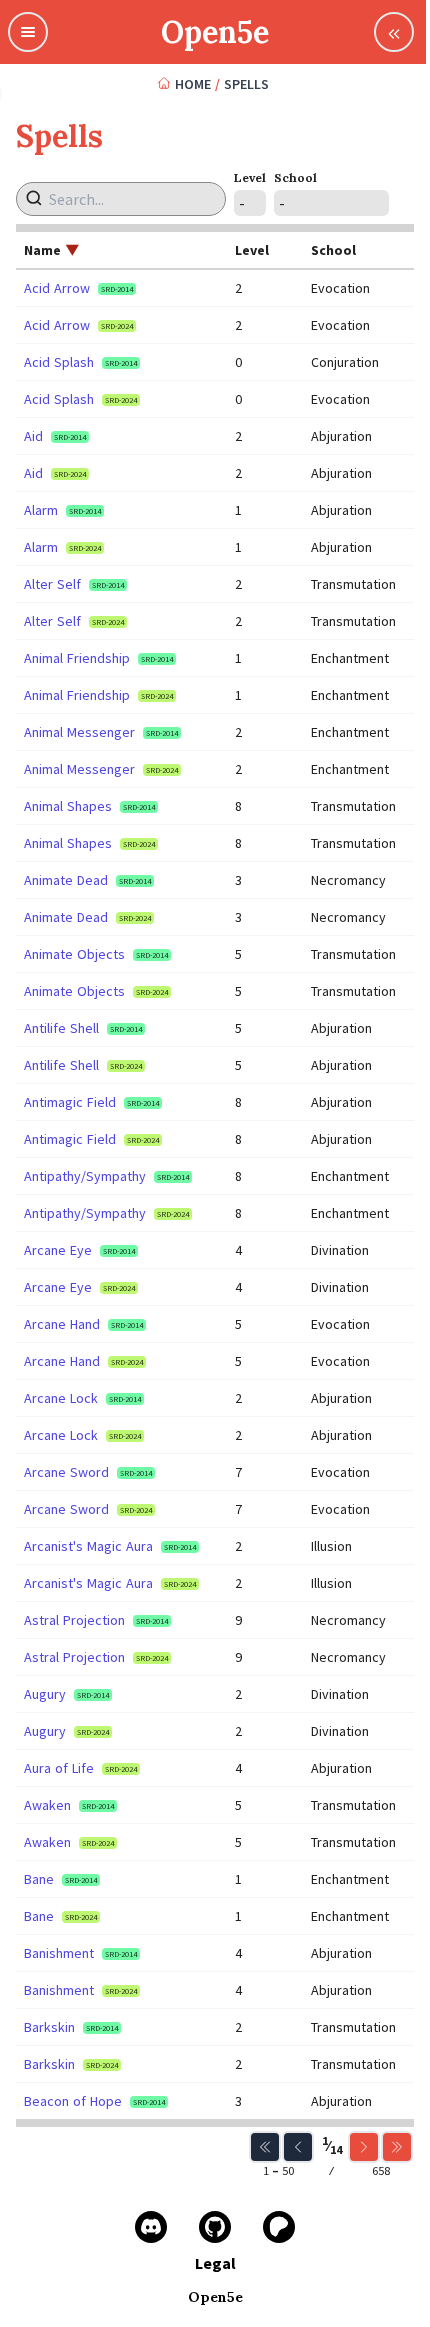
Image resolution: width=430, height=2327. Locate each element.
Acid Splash (59, 362)
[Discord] (151, 2227)
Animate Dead (66, 880)
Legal (215, 2263)
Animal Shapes (68, 806)
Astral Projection (74, 1620)
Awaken (47, 1805)
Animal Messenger (79, 732)
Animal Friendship (77, 658)
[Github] (215, 2227)
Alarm (41, 510)
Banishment (59, 1953)
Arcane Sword (66, 1472)
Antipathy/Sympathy (85, 1176)
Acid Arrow (57, 288)
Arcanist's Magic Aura (88, 1546)
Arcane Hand (62, 1324)
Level (250, 177)
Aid (33, 436)
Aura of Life (59, 1768)
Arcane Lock (61, 1398)
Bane (39, 1879)
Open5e (215, 32)
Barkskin (49, 2027)
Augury (45, 1694)
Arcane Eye (58, 1250)
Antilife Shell (61, 1028)
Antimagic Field (70, 1102)
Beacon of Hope (73, 2101)
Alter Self (52, 584)
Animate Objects (74, 954)
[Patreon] (279, 2227)
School (295, 177)
